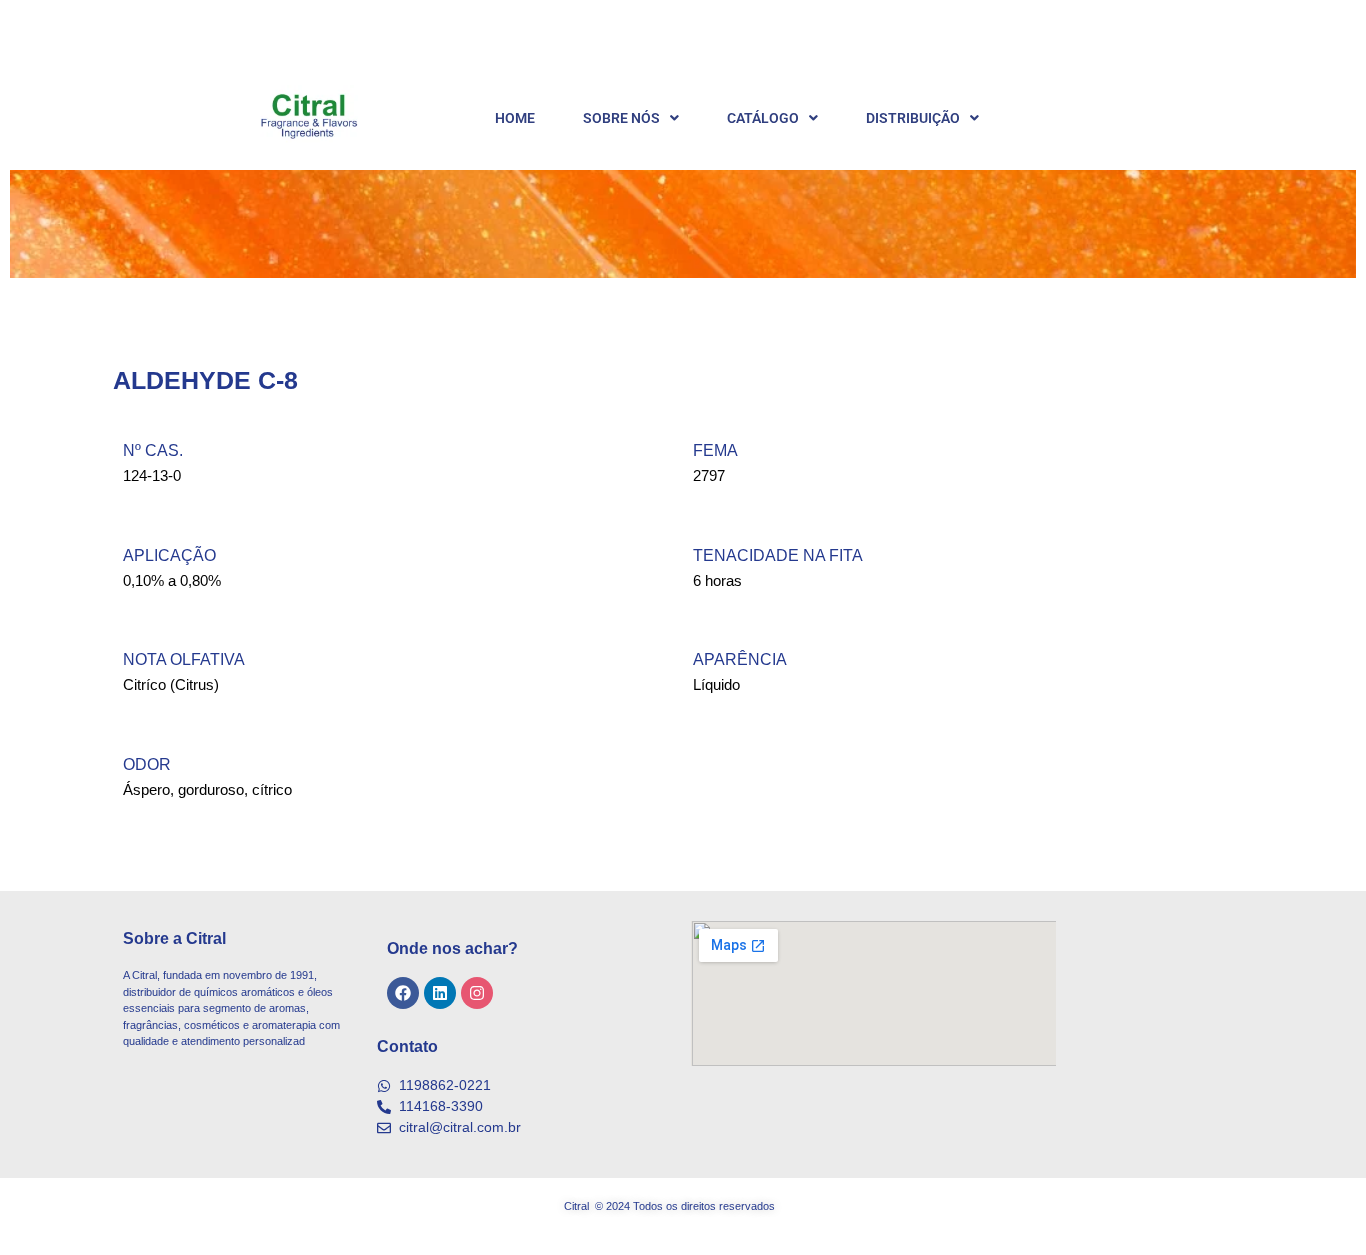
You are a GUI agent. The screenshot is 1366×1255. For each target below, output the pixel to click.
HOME (515, 118)
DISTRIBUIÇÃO (913, 118)
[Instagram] (477, 993)
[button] (631, 118)
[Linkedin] (440, 993)
